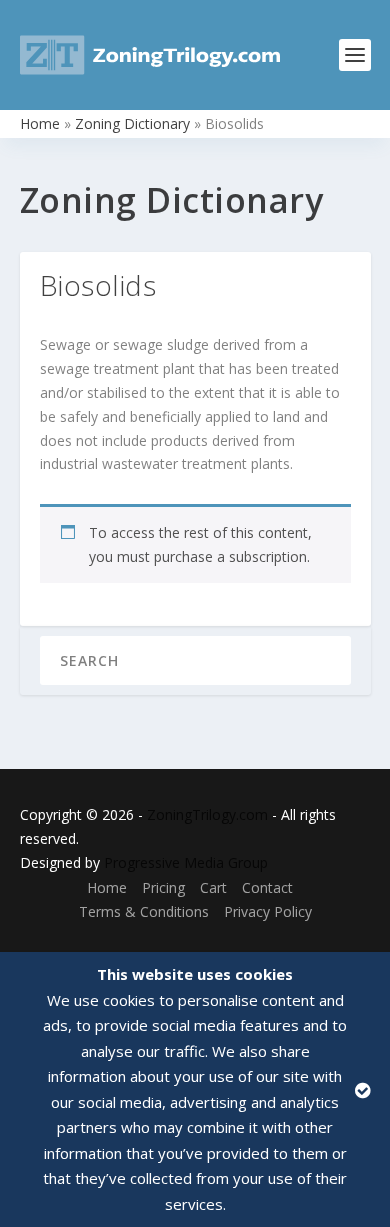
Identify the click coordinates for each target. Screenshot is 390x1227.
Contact (267, 887)
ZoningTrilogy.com (207, 814)
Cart (213, 887)
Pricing (163, 887)
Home (40, 123)
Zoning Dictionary (132, 123)
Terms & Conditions (144, 911)
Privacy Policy (268, 911)
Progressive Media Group (186, 862)
